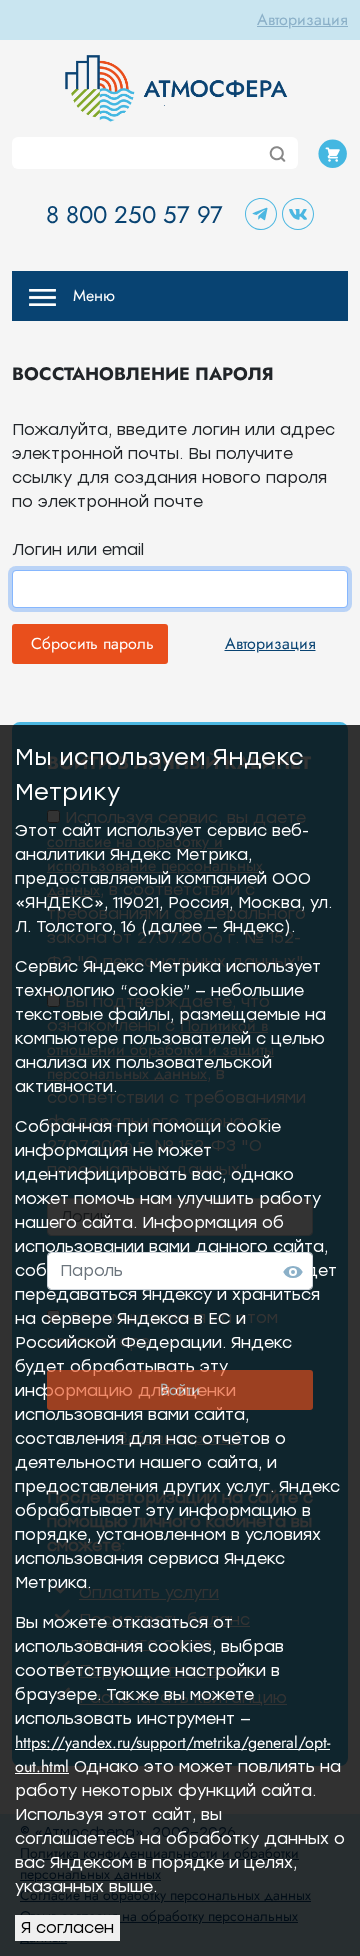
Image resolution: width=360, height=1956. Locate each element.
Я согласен (67, 1927)
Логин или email (78, 549)
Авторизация (302, 19)
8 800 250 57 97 (134, 214)
